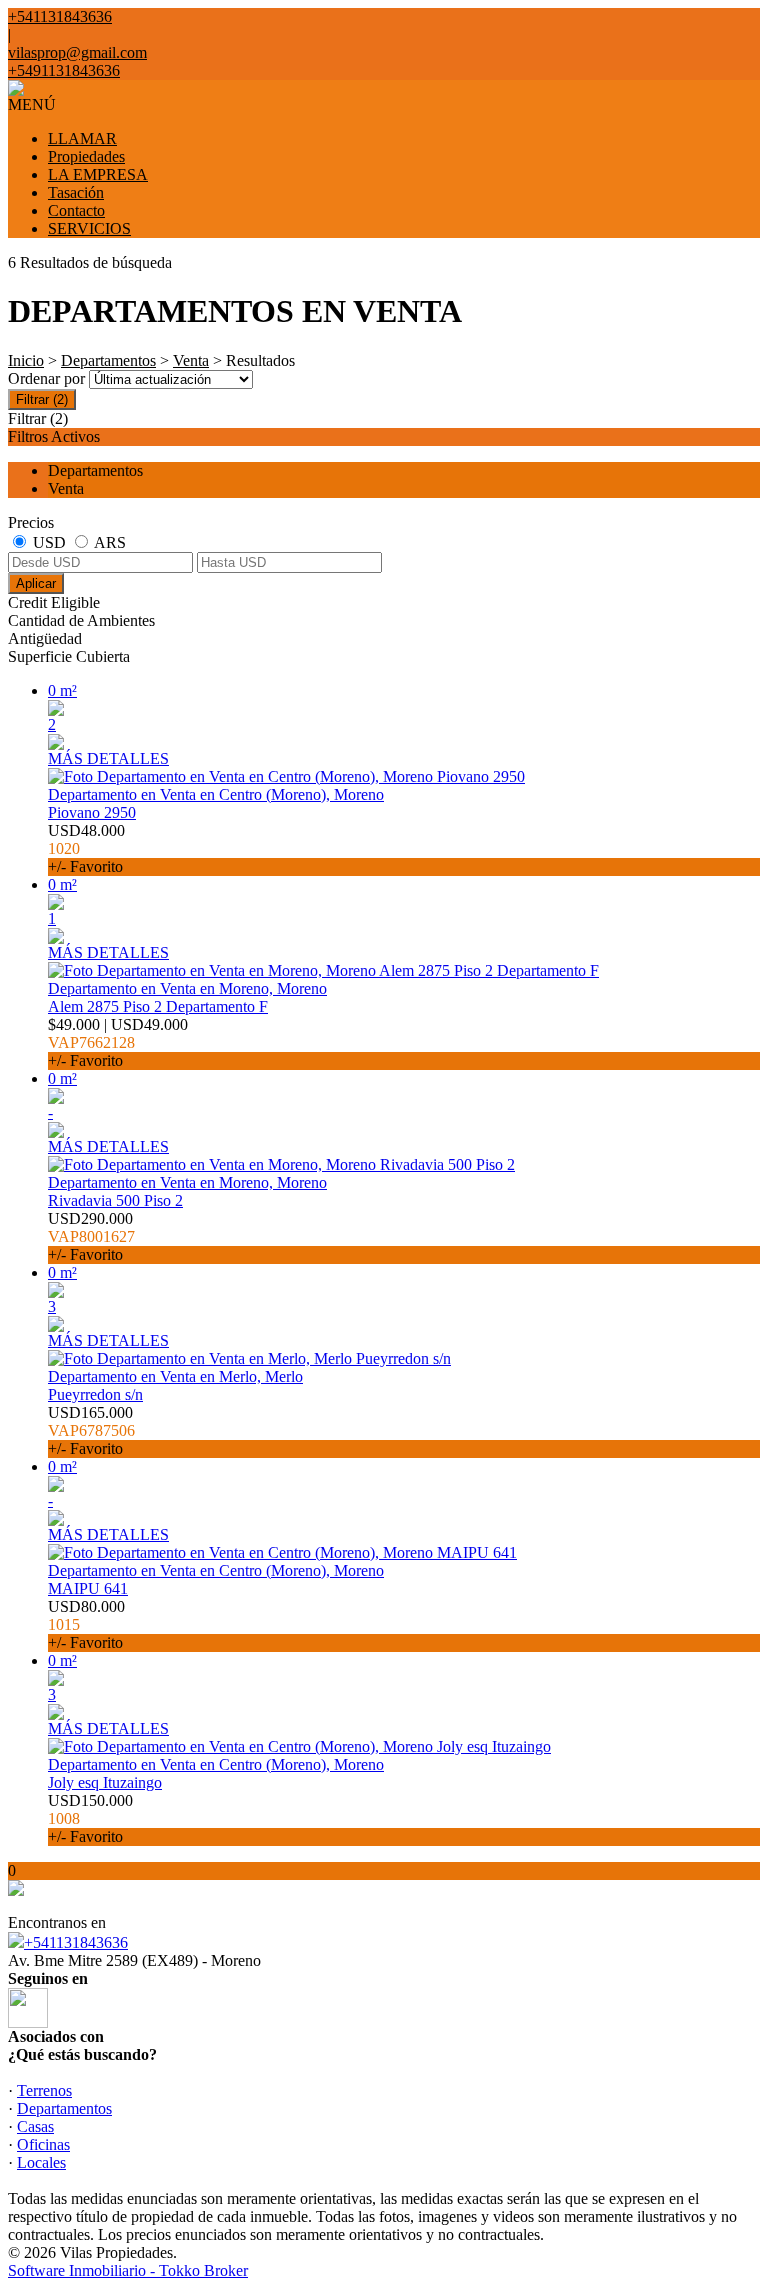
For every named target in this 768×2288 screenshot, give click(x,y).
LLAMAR (82, 138)
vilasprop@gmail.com (77, 52)
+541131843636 (76, 1942)
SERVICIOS (89, 228)
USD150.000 (90, 1818)
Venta (191, 360)
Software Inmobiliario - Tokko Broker (128, 2270)
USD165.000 (91, 1430)
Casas (35, 2126)
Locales (41, 2162)
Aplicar (36, 583)
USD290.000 (91, 1236)
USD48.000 (86, 848)
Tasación (76, 192)
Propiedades (86, 156)
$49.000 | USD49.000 (118, 1042)
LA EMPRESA (98, 174)
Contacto (76, 210)
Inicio (26, 360)
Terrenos (44, 2090)
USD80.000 (86, 1624)
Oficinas (43, 2144)
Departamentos (108, 360)
